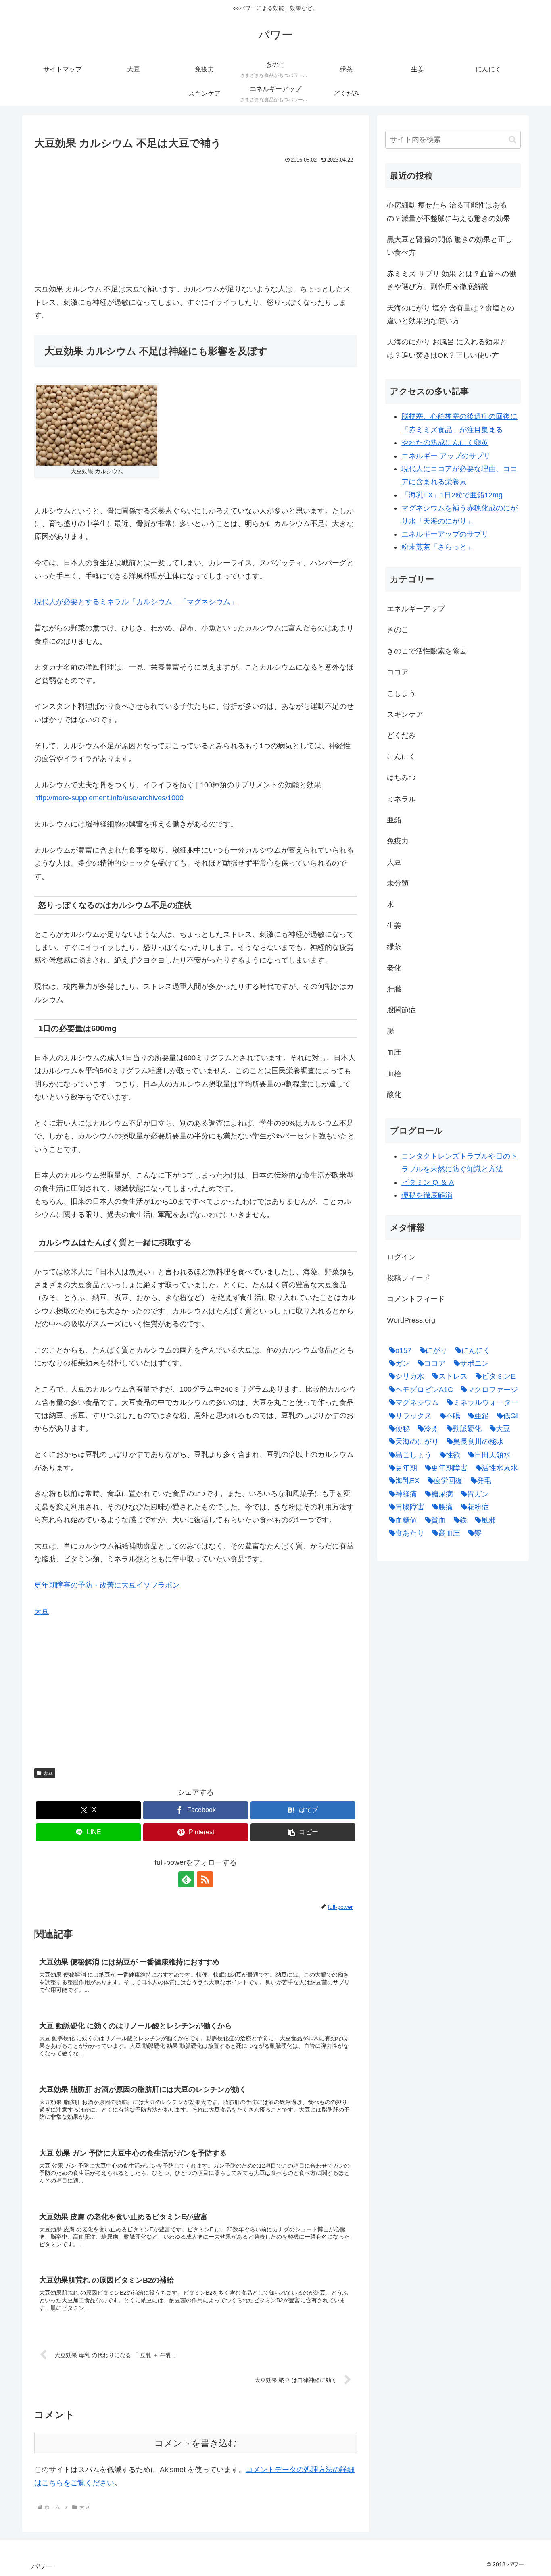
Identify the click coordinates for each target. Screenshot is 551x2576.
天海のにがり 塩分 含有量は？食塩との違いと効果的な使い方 (451, 314)
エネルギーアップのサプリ (445, 534)
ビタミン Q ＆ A (428, 1182)
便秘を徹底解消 (427, 1195)
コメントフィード (416, 1299)
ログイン (401, 1257)
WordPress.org (411, 1320)
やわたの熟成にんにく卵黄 (445, 443)
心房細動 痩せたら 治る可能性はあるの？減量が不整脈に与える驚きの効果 (449, 212)
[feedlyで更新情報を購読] (186, 1879)
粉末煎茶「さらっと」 (438, 547)
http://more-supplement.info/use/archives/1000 (109, 798)
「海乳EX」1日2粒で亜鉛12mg (452, 495)
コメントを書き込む (196, 2443)
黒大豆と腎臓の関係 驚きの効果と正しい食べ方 (450, 246)
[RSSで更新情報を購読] (205, 1879)
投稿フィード (409, 1278)
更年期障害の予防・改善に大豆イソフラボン (107, 1585)
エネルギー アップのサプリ (446, 456)
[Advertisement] (196, 226)
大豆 (42, 1611)
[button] (303, 1832)
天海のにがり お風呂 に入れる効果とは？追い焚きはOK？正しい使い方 (447, 348)
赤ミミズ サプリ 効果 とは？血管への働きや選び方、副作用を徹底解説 (452, 280)
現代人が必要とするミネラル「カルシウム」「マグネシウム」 (136, 602)
